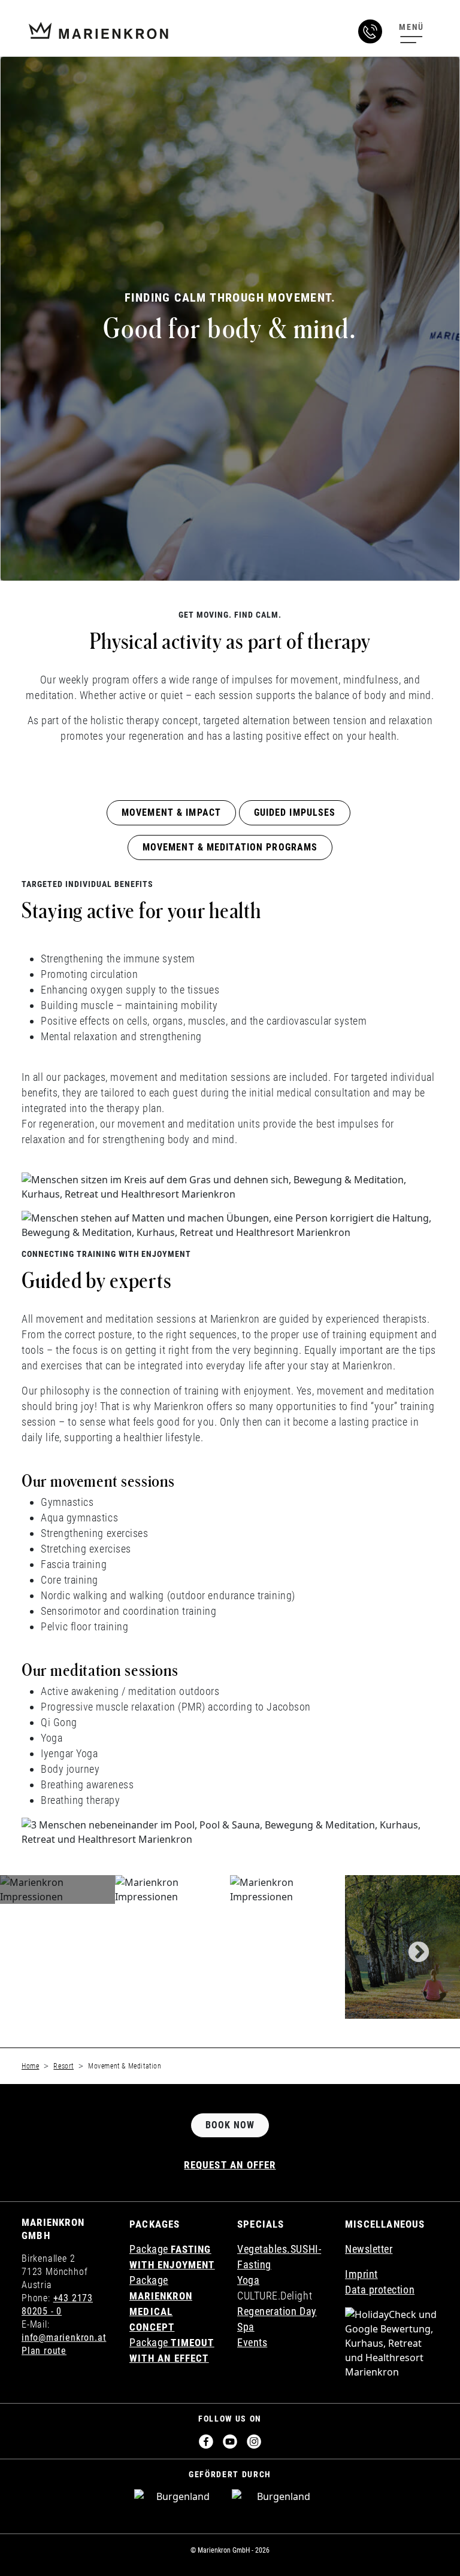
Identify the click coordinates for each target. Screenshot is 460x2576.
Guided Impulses (295, 812)
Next (413, 1947)
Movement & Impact (171, 812)
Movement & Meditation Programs (230, 847)
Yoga (248, 2280)
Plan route (44, 2351)
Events (252, 2342)
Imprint (361, 2274)
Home (30, 2066)
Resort (63, 2066)
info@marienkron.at (64, 2337)
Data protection (380, 2290)
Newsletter (369, 2249)
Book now (230, 2125)
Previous (47, 1947)
